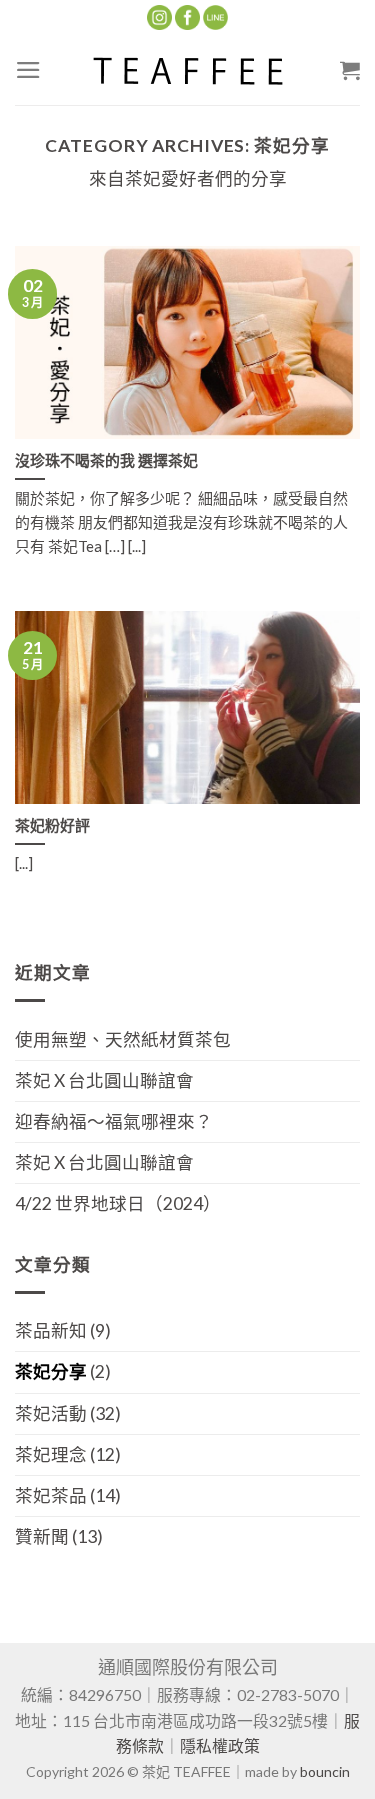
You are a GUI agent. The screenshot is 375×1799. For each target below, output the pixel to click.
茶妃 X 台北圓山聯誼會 (104, 1080)
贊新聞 (42, 1536)
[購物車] (350, 70)
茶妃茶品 (51, 1495)
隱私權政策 (220, 1745)
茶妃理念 (51, 1454)
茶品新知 (51, 1330)
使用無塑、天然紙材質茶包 (123, 1039)
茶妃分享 (51, 1371)
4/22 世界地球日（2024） (118, 1203)
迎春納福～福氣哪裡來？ (114, 1121)
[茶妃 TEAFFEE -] (188, 70)
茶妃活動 (51, 1413)
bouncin (325, 1771)
